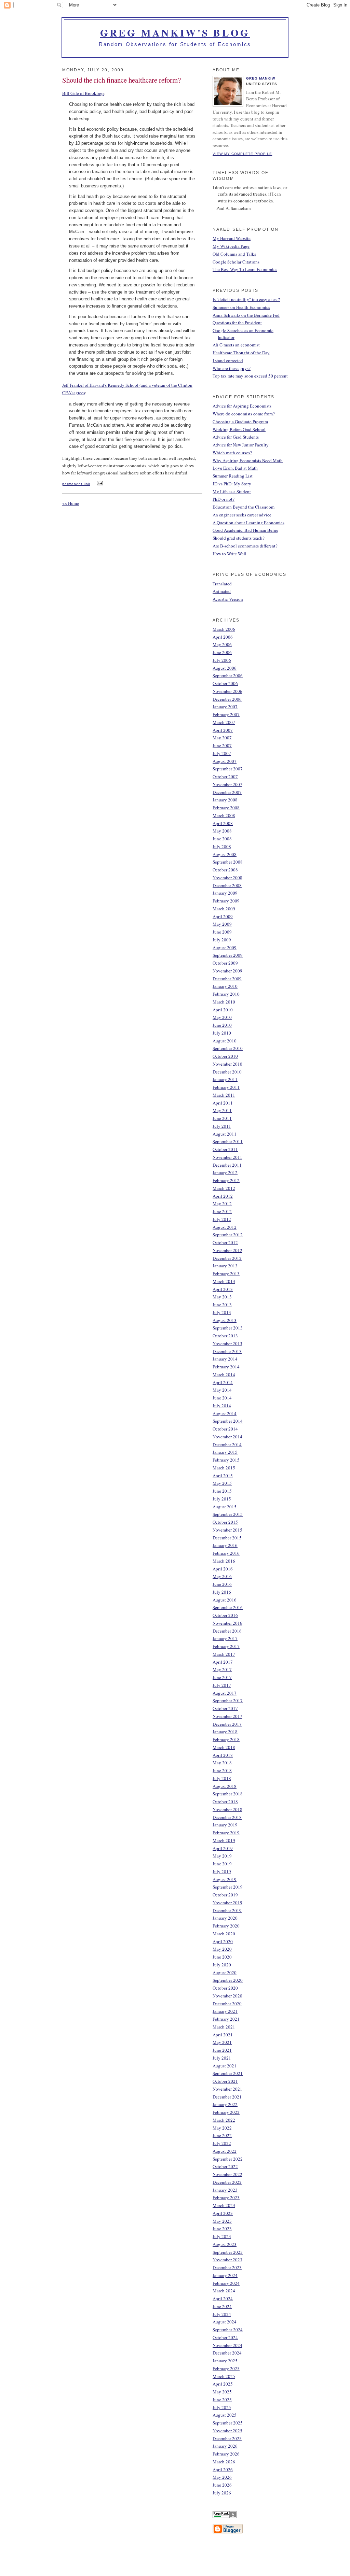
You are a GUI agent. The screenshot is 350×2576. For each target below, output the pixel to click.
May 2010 (222, 1017)
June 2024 (222, 2306)
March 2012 (224, 1188)
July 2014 (222, 1406)
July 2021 (222, 2058)
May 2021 (222, 2042)
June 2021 (222, 2050)
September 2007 (228, 769)
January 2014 (225, 1359)
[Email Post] (99, 483)
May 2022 (222, 2128)
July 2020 (222, 1965)
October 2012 (225, 1242)
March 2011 (224, 1095)
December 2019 (227, 1910)
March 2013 (224, 1281)
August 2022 (225, 2151)
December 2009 (227, 979)
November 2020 (227, 1996)
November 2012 (227, 1250)
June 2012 (222, 1211)
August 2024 (225, 2322)
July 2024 (222, 2314)
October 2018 (225, 1802)
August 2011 (225, 1134)
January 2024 (225, 2275)
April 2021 (223, 2035)
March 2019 (224, 1840)
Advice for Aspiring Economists (242, 406)
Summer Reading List (233, 476)
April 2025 (223, 2384)
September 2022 (228, 2159)
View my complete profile (242, 154)
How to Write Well (230, 554)
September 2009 (228, 955)
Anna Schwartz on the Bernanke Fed (246, 315)
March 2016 (224, 1561)
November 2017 (227, 1716)
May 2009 (222, 924)
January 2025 (225, 2361)
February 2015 (226, 1460)
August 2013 (225, 1320)
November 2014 (227, 1437)
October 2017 (225, 1708)
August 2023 (225, 2244)
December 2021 (227, 2097)
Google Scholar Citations (236, 262)
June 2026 (222, 2485)
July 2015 (222, 1499)
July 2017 (222, 1685)
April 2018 (223, 1755)
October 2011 (225, 1149)
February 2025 (226, 2368)
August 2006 (225, 668)
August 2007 (225, 761)
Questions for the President (237, 323)
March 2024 (224, 2291)
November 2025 (227, 2431)
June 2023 (222, 2229)
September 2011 (228, 1141)
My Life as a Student (232, 492)
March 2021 (224, 2027)
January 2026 (225, 2446)
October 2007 (225, 777)
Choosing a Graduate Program (240, 422)
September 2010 (228, 1048)
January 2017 (225, 1638)
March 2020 (224, 1934)
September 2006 (228, 675)
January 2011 (225, 1079)
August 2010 (225, 1041)
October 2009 (225, 963)
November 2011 (227, 1157)
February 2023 (226, 2197)
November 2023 (227, 2260)
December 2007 (227, 792)
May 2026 (222, 2477)
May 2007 (222, 738)
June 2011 (222, 1118)
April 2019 (223, 1848)
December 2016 (227, 1631)
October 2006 (225, 683)
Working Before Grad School (239, 429)
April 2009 (223, 916)
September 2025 (228, 2423)
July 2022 (222, 2143)
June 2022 (222, 2135)
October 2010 (225, 1056)
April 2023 (223, 2213)
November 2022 (227, 2174)
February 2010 (226, 994)
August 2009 (225, 948)
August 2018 (225, 1786)
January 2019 (225, 1825)
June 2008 (222, 839)
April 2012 (223, 1196)
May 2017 (222, 1669)
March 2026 (224, 2462)
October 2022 (225, 2166)
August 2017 (225, 1693)
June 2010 (222, 1025)
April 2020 (223, 1941)
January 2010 (225, 986)
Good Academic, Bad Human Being (246, 530)
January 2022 (225, 2104)
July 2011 (222, 1126)
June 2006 (222, 652)
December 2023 (227, 2267)
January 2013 (225, 1266)
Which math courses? (232, 453)
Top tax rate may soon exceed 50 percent (250, 376)
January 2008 (225, 800)
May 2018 (222, 1763)
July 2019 (222, 1871)
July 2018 (222, 1778)
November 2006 (227, 691)
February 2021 (226, 2019)
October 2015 (225, 1522)
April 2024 (223, 2299)
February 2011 (226, 1087)
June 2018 (222, 1770)
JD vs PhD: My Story (232, 484)
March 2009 (224, 909)
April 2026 (223, 2470)
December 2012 (227, 1258)
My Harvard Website (232, 238)
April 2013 (223, 1289)
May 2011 (222, 1110)
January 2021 (225, 2011)
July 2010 (222, 1033)
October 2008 (225, 870)
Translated (222, 584)
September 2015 (228, 1514)
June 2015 (222, 1491)
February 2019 (226, 1833)
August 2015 (225, 1507)
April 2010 (223, 1010)
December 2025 (227, 2438)
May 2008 (222, 831)
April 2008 (223, 823)
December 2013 (227, 1351)
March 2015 (224, 1468)
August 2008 (225, 854)
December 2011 (227, 1165)
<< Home (71, 503)
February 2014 (226, 1367)
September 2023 (228, 2252)
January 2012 (225, 1172)
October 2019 (225, 1895)
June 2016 (222, 1584)
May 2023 (222, 2221)
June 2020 (222, 1957)
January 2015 (225, 1452)
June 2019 (222, 1864)
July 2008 (222, 846)
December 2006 (227, 699)
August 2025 (225, 2415)
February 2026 (226, 2454)
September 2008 (228, 862)
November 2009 (227, 971)
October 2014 (225, 1429)
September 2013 (228, 1328)
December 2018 (227, 1817)
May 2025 (222, 2392)
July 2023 (222, 2236)
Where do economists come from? (244, 414)
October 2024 (225, 2337)
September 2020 (228, 1980)
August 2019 (225, 1879)
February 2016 (226, 1553)
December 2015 (227, 1538)
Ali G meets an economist (236, 345)
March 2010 (224, 1002)
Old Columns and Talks (234, 254)
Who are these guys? (232, 368)
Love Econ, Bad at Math (235, 468)
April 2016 (223, 1569)
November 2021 (227, 2089)
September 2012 (228, 1235)
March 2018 (224, 1747)
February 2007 (226, 714)
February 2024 (226, 2283)
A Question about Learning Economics (248, 523)
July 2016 (222, 1592)
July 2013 (222, 1312)
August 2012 (225, 1227)
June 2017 (222, 1677)
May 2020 (222, 1949)
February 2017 (226, 1646)
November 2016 (227, 1623)
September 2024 (228, 2330)
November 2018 (227, 1809)
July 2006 (222, 660)
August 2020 (225, 1973)
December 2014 (227, 1444)
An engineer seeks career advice (242, 515)
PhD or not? (224, 499)
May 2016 (222, 1576)
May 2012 (222, 1204)
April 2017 (223, 1662)
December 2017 (227, 1724)
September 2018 (228, 1794)
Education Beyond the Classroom (244, 507)
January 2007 (225, 707)
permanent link (76, 484)
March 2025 (224, 2376)
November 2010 (227, 1064)
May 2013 (222, 1297)
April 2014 (223, 1382)
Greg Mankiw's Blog (175, 33)
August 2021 (225, 2066)
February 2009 (226, 901)
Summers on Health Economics (241, 307)
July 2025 (222, 2407)
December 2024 (227, 2353)
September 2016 (228, 1607)
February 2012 (226, 1180)
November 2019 (227, 1903)
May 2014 (222, 1390)
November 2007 (227, 784)
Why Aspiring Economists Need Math (248, 460)
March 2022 (224, 2120)
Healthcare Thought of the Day (241, 353)
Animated (222, 591)
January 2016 (225, 1545)
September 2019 (228, 1887)
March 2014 (224, 1375)
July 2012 (222, 1219)
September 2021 (228, 2073)
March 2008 (224, 815)
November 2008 (227, 878)
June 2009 (222, 932)
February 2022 (226, 2112)
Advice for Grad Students (236, 437)
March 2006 (224, 629)
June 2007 (222, 745)
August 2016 (225, 1600)
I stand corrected (228, 360)
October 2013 (225, 1336)
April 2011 (223, 1103)
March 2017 (224, 1654)
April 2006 (223, 637)
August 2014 (225, 1413)
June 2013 (222, 1305)
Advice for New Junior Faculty (241, 445)
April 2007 (223, 730)
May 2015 (222, 1483)
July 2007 (222, 753)
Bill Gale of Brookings (83, 93)
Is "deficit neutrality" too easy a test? (246, 299)
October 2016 (225, 1615)
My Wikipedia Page (231, 246)
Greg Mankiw (261, 78)
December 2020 (227, 2004)
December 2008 (227, 885)
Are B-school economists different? (245, 546)
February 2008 (226, 808)
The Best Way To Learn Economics (245, 269)
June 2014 (222, 1398)
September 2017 (228, 1700)
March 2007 (224, 722)
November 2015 (227, 1530)
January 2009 (225, 893)
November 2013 (227, 1343)
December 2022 (227, 2182)
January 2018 (225, 1732)
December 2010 (227, 1072)
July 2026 (222, 2493)
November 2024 (227, 2345)
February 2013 (226, 1273)
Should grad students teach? (239, 538)
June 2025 (222, 2400)
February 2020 (226, 1926)
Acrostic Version (228, 599)
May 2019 (222, 1856)
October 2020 (225, 1988)
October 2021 (225, 2081)
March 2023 (224, 2205)
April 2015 (223, 1476)
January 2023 (225, 2190)
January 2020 (225, 1918)
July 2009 (222, 940)
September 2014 (228, 1421)
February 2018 (226, 1739)
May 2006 (222, 644)
